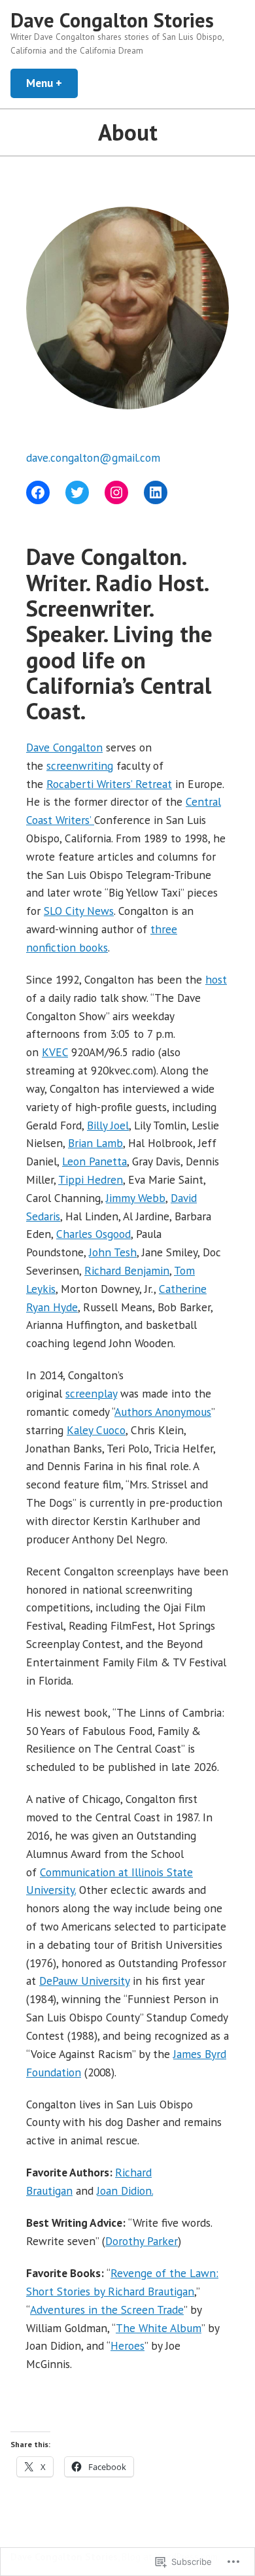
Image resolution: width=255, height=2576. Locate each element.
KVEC (55, 1052)
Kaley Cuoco (96, 1430)
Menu (52, 83)
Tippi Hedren (91, 1179)
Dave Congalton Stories (112, 20)
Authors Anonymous (163, 1412)
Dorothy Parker (142, 2241)
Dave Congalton (64, 747)
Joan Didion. (125, 2190)
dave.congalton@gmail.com (93, 457)
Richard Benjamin (127, 1270)
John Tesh (113, 1252)
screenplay (91, 1393)
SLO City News (79, 911)
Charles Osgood (93, 1234)
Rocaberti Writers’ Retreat (109, 784)
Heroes (127, 2345)
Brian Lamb (95, 1143)
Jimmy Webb (136, 1198)
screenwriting (80, 765)
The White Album (159, 2328)
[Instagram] (116, 492)
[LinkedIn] (156, 492)
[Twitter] (77, 492)
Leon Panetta (94, 1161)
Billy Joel (108, 1125)
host (216, 979)
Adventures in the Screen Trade (107, 2310)
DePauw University (84, 1981)
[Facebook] (38, 492)
